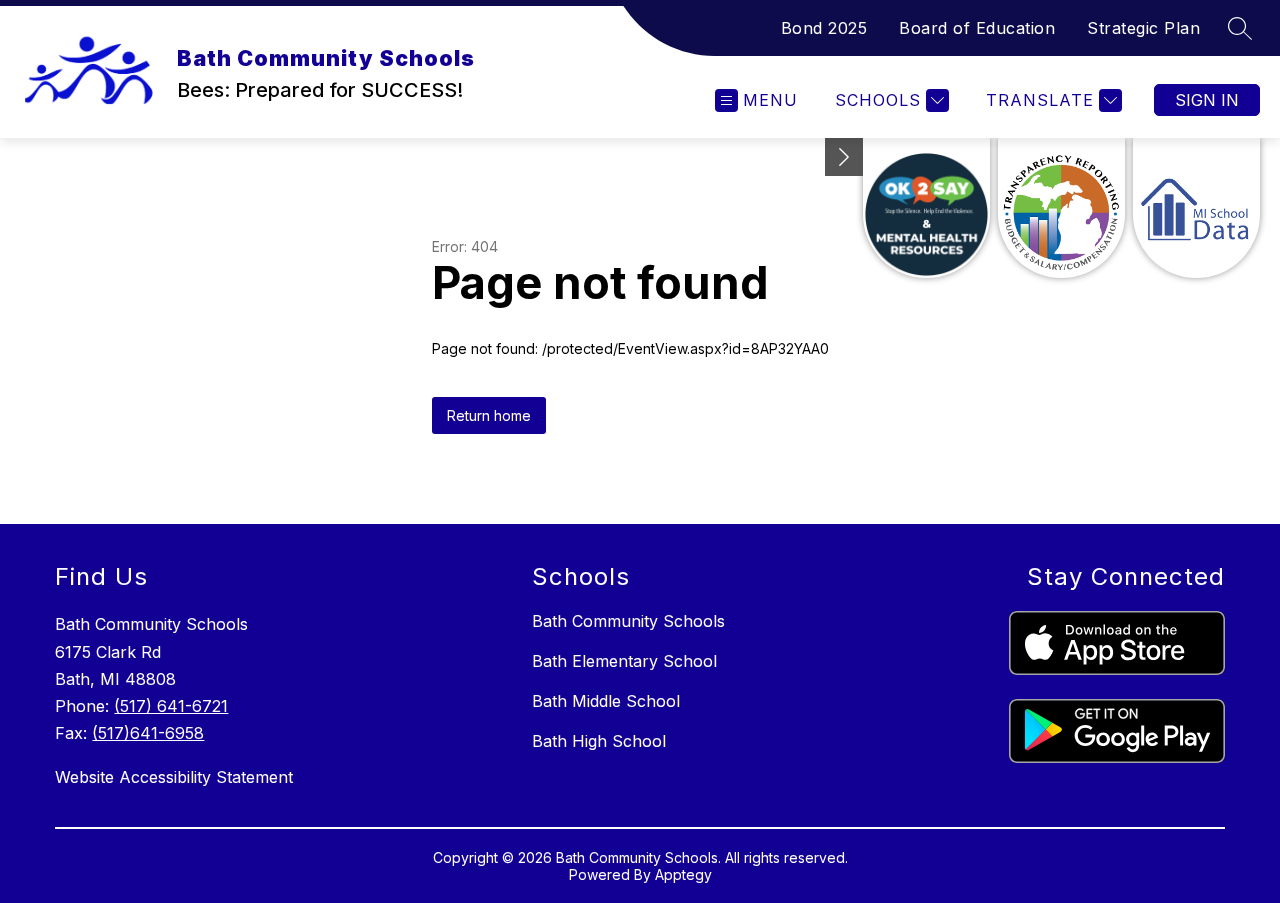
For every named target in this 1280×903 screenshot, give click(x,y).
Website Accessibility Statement (174, 777)
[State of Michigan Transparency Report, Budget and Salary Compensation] (1061, 208)
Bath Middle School (606, 701)
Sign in (1207, 100)
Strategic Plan (1143, 28)
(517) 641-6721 (171, 706)
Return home (489, 415)
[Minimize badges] (844, 157)
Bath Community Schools (628, 621)
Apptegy (683, 874)
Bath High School (599, 741)
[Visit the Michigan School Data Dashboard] (1196, 208)
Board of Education (977, 28)
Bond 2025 (824, 28)
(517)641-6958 (148, 733)
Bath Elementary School (624, 661)
